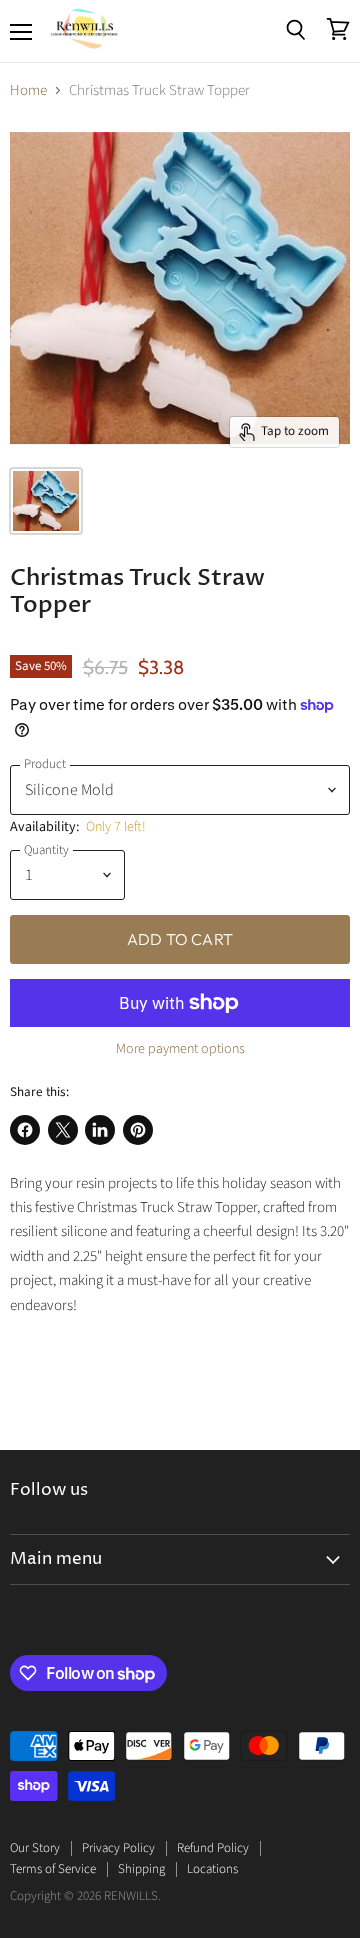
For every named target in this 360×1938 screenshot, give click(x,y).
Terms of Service (53, 1869)
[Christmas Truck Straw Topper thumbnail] (46, 501)
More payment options (180, 1049)
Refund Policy (213, 1848)
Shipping (141, 1869)
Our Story (35, 1848)
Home (28, 90)
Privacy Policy (118, 1848)
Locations (212, 1869)
